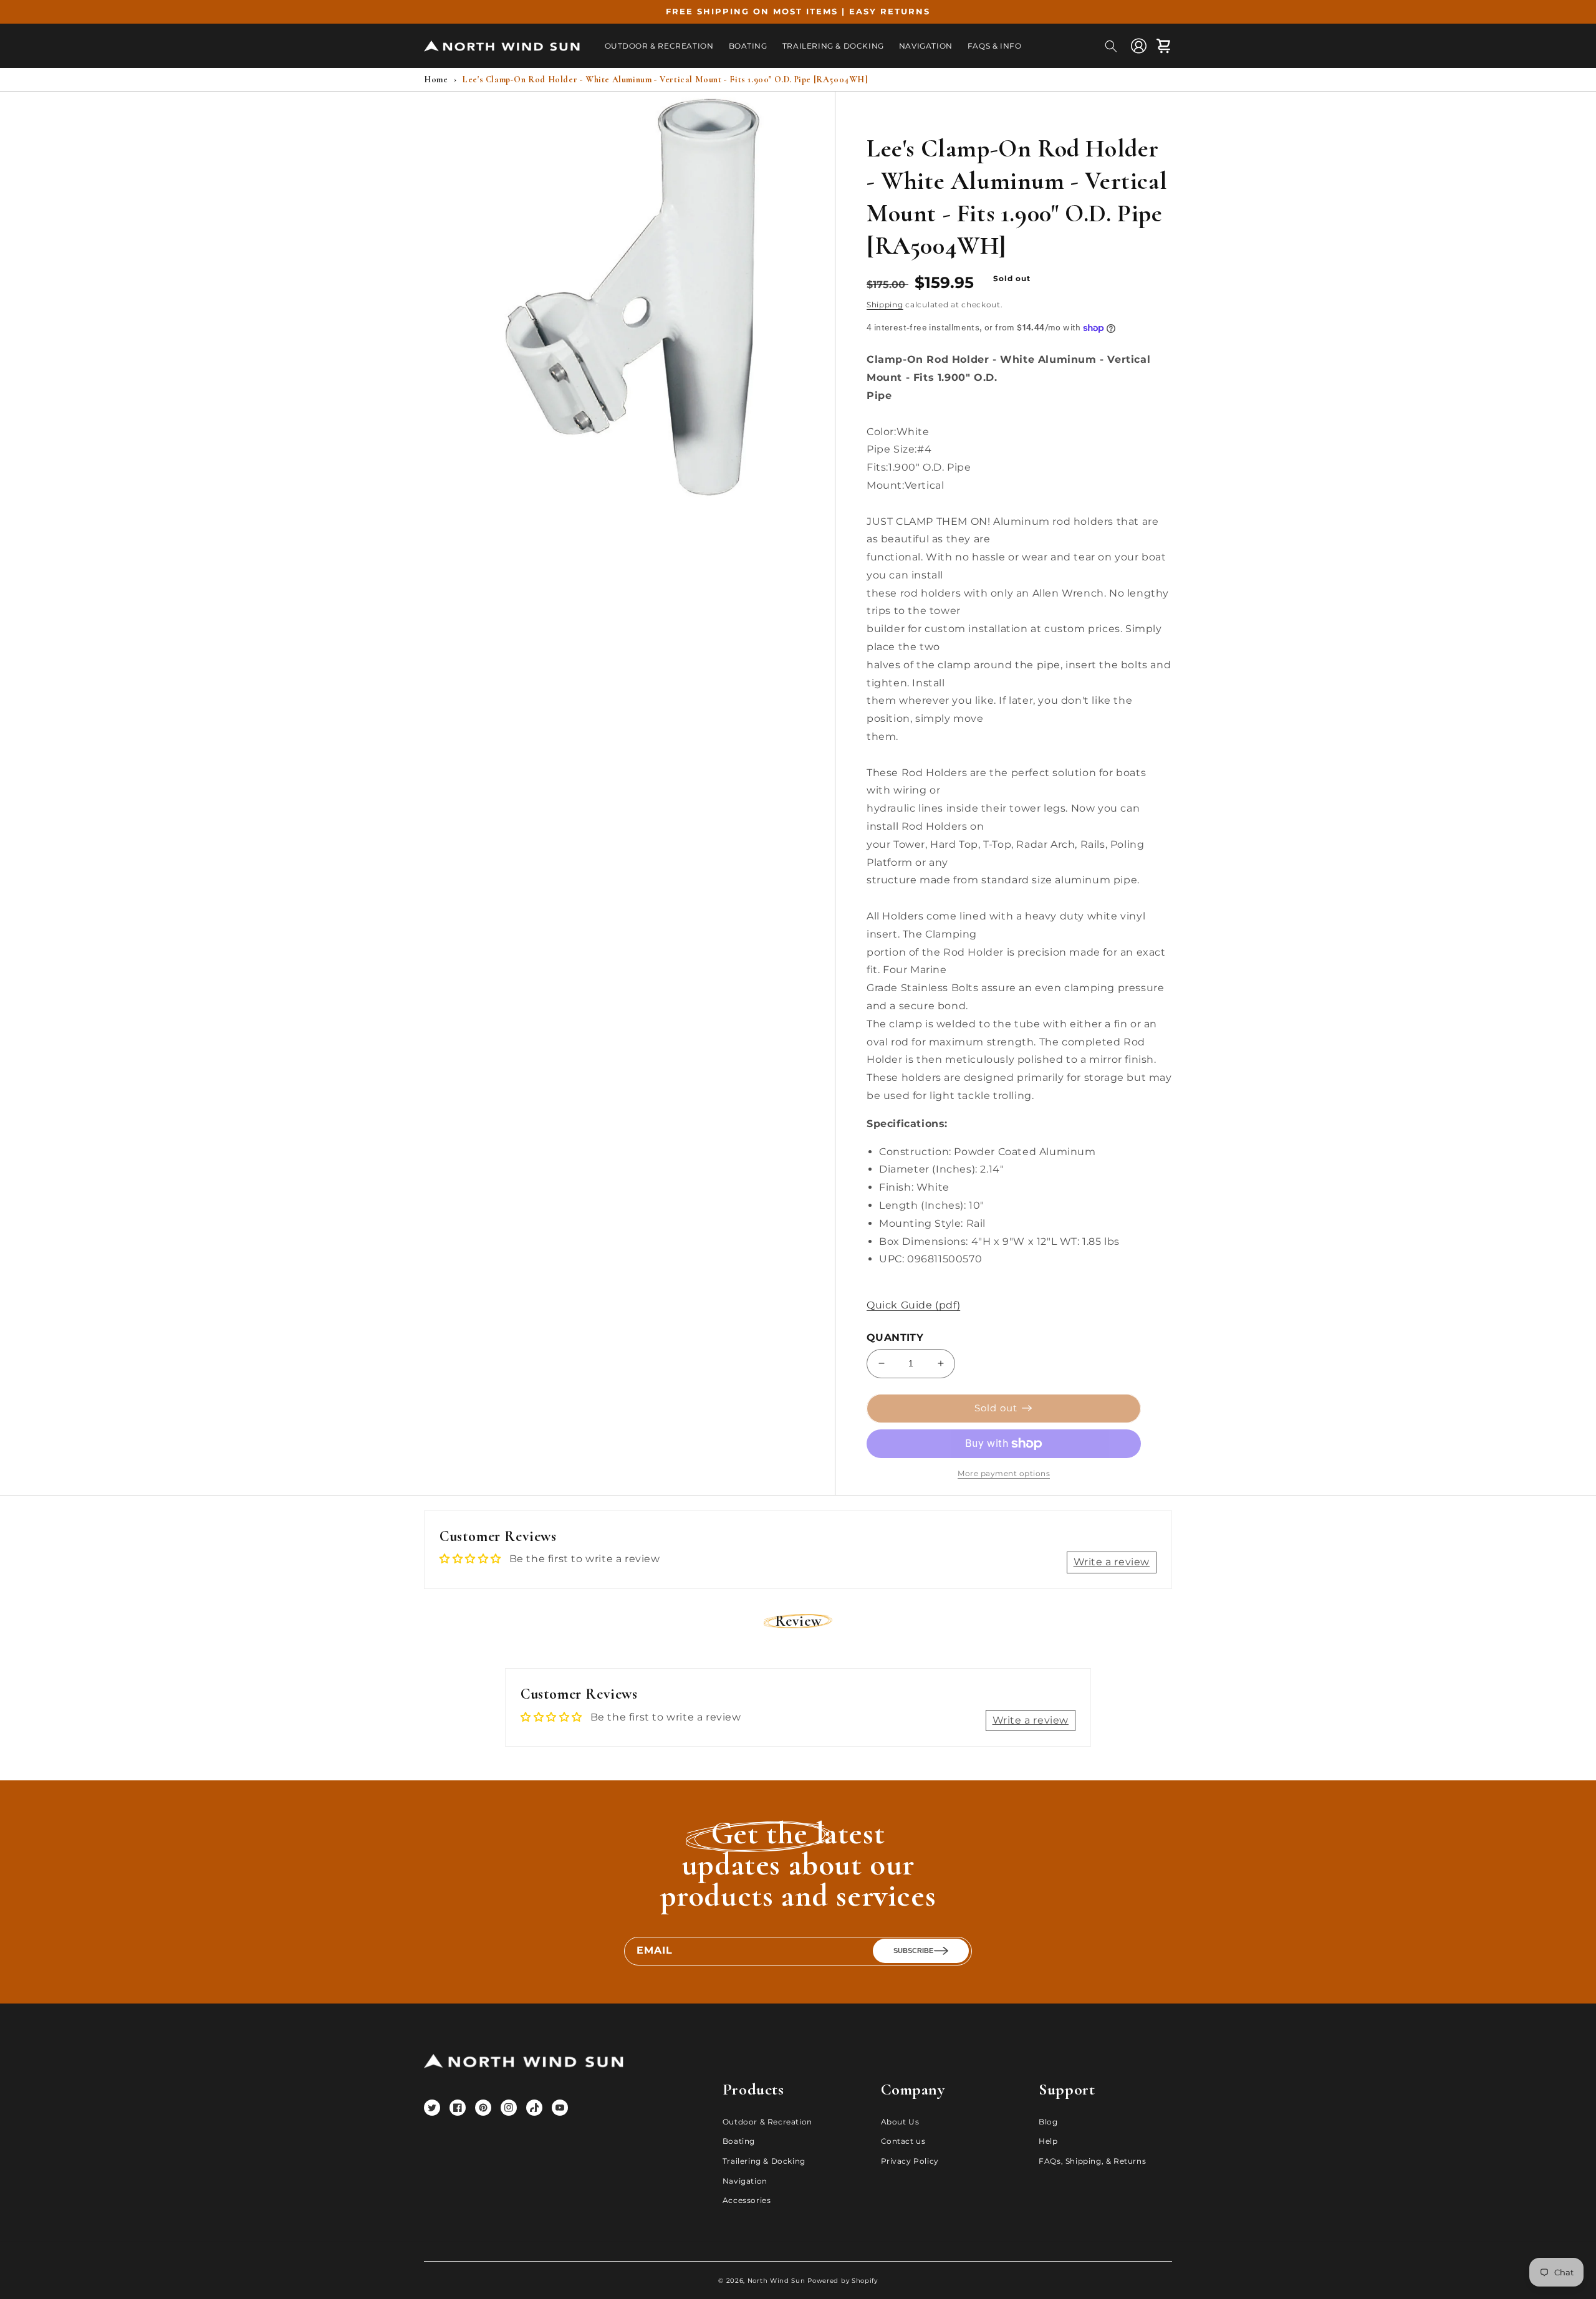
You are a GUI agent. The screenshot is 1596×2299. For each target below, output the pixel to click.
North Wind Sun (776, 2281)
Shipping (885, 305)
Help (1048, 2141)
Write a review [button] (1112, 1562)
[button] (1111, 46)
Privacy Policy (910, 2161)
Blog (1048, 2122)
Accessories (747, 2200)
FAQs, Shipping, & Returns (1092, 2161)
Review (798, 1621)
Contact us (903, 2141)
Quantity (895, 1337)
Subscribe (913, 1951)
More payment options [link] (1004, 1473)
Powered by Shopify (843, 2281)
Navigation (745, 2181)
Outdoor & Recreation (767, 2122)
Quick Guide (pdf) (913, 1305)
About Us (900, 2122)
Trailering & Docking (764, 2161)
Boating (739, 2141)
